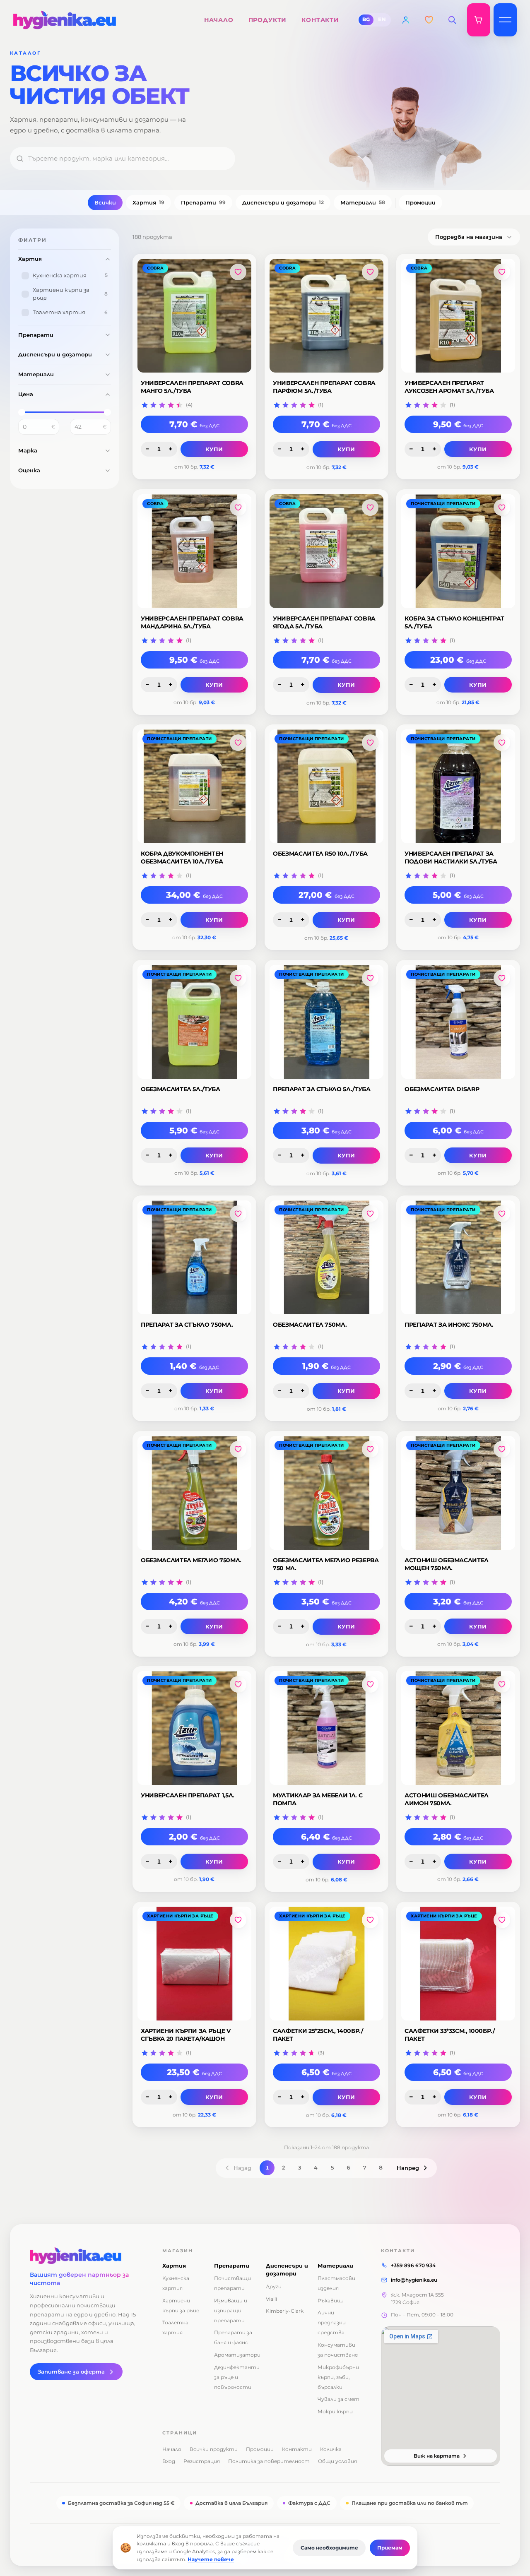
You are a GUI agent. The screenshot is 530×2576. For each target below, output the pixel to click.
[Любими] (429, 20)
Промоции (420, 202)
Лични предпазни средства (332, 2322)
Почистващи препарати (443, 504)
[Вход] (406, 20)
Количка (331, 2449)
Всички (105, 202)
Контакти (297, 2449)
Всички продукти (214, 2449)
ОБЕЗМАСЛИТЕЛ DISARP (442, 1089)
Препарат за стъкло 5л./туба (322, 1089)
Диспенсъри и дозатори (283, 202)
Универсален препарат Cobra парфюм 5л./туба (324, 387)
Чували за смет (338, 2399)
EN (382, 19)
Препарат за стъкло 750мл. (187, 1325)
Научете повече (211, 2559)
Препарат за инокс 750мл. (449, 1325)
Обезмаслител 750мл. (310, 1325)
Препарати (203, 202)
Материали (363, 202)
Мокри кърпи (335, 2411)
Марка (28, 450)
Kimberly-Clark (285, 2311)
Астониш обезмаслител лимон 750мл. (447, 1799)
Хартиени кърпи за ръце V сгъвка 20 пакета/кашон (186, 2035)
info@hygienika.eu (414, 2280)
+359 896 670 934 (413, 2265)
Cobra (155, 268)
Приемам (390, 2548)
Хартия (148, 202)
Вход (169, 2461)
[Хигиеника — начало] (86, 2256)
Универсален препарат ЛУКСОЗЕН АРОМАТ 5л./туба (449, 387)
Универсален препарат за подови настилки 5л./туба (451, 857)
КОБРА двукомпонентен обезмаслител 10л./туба (182, 857)
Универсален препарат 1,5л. (188, 1795)
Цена (26, 394)
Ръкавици (331, 2301)
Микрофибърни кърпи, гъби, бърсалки (338, 2377)
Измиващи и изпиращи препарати (231, 2310)
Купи (214, 449)
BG (366, 19)
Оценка (29, 470)
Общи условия (337, 2461)
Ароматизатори (237, 2355)
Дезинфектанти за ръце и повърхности (237, 2377)
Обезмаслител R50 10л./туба (320, 854)
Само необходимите (329, 2548)
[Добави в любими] (238, 272)
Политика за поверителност (269, 2461)
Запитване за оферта (71, 2372)
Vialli (271, 2299)
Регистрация (202, 2461)
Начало (172, 2449)
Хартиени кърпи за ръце (180, 1916)
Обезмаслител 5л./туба (181, 1089)
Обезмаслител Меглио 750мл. (191, 1560)
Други (274, 2286)
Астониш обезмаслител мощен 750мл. (447, 1564)
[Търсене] (452, 20)
